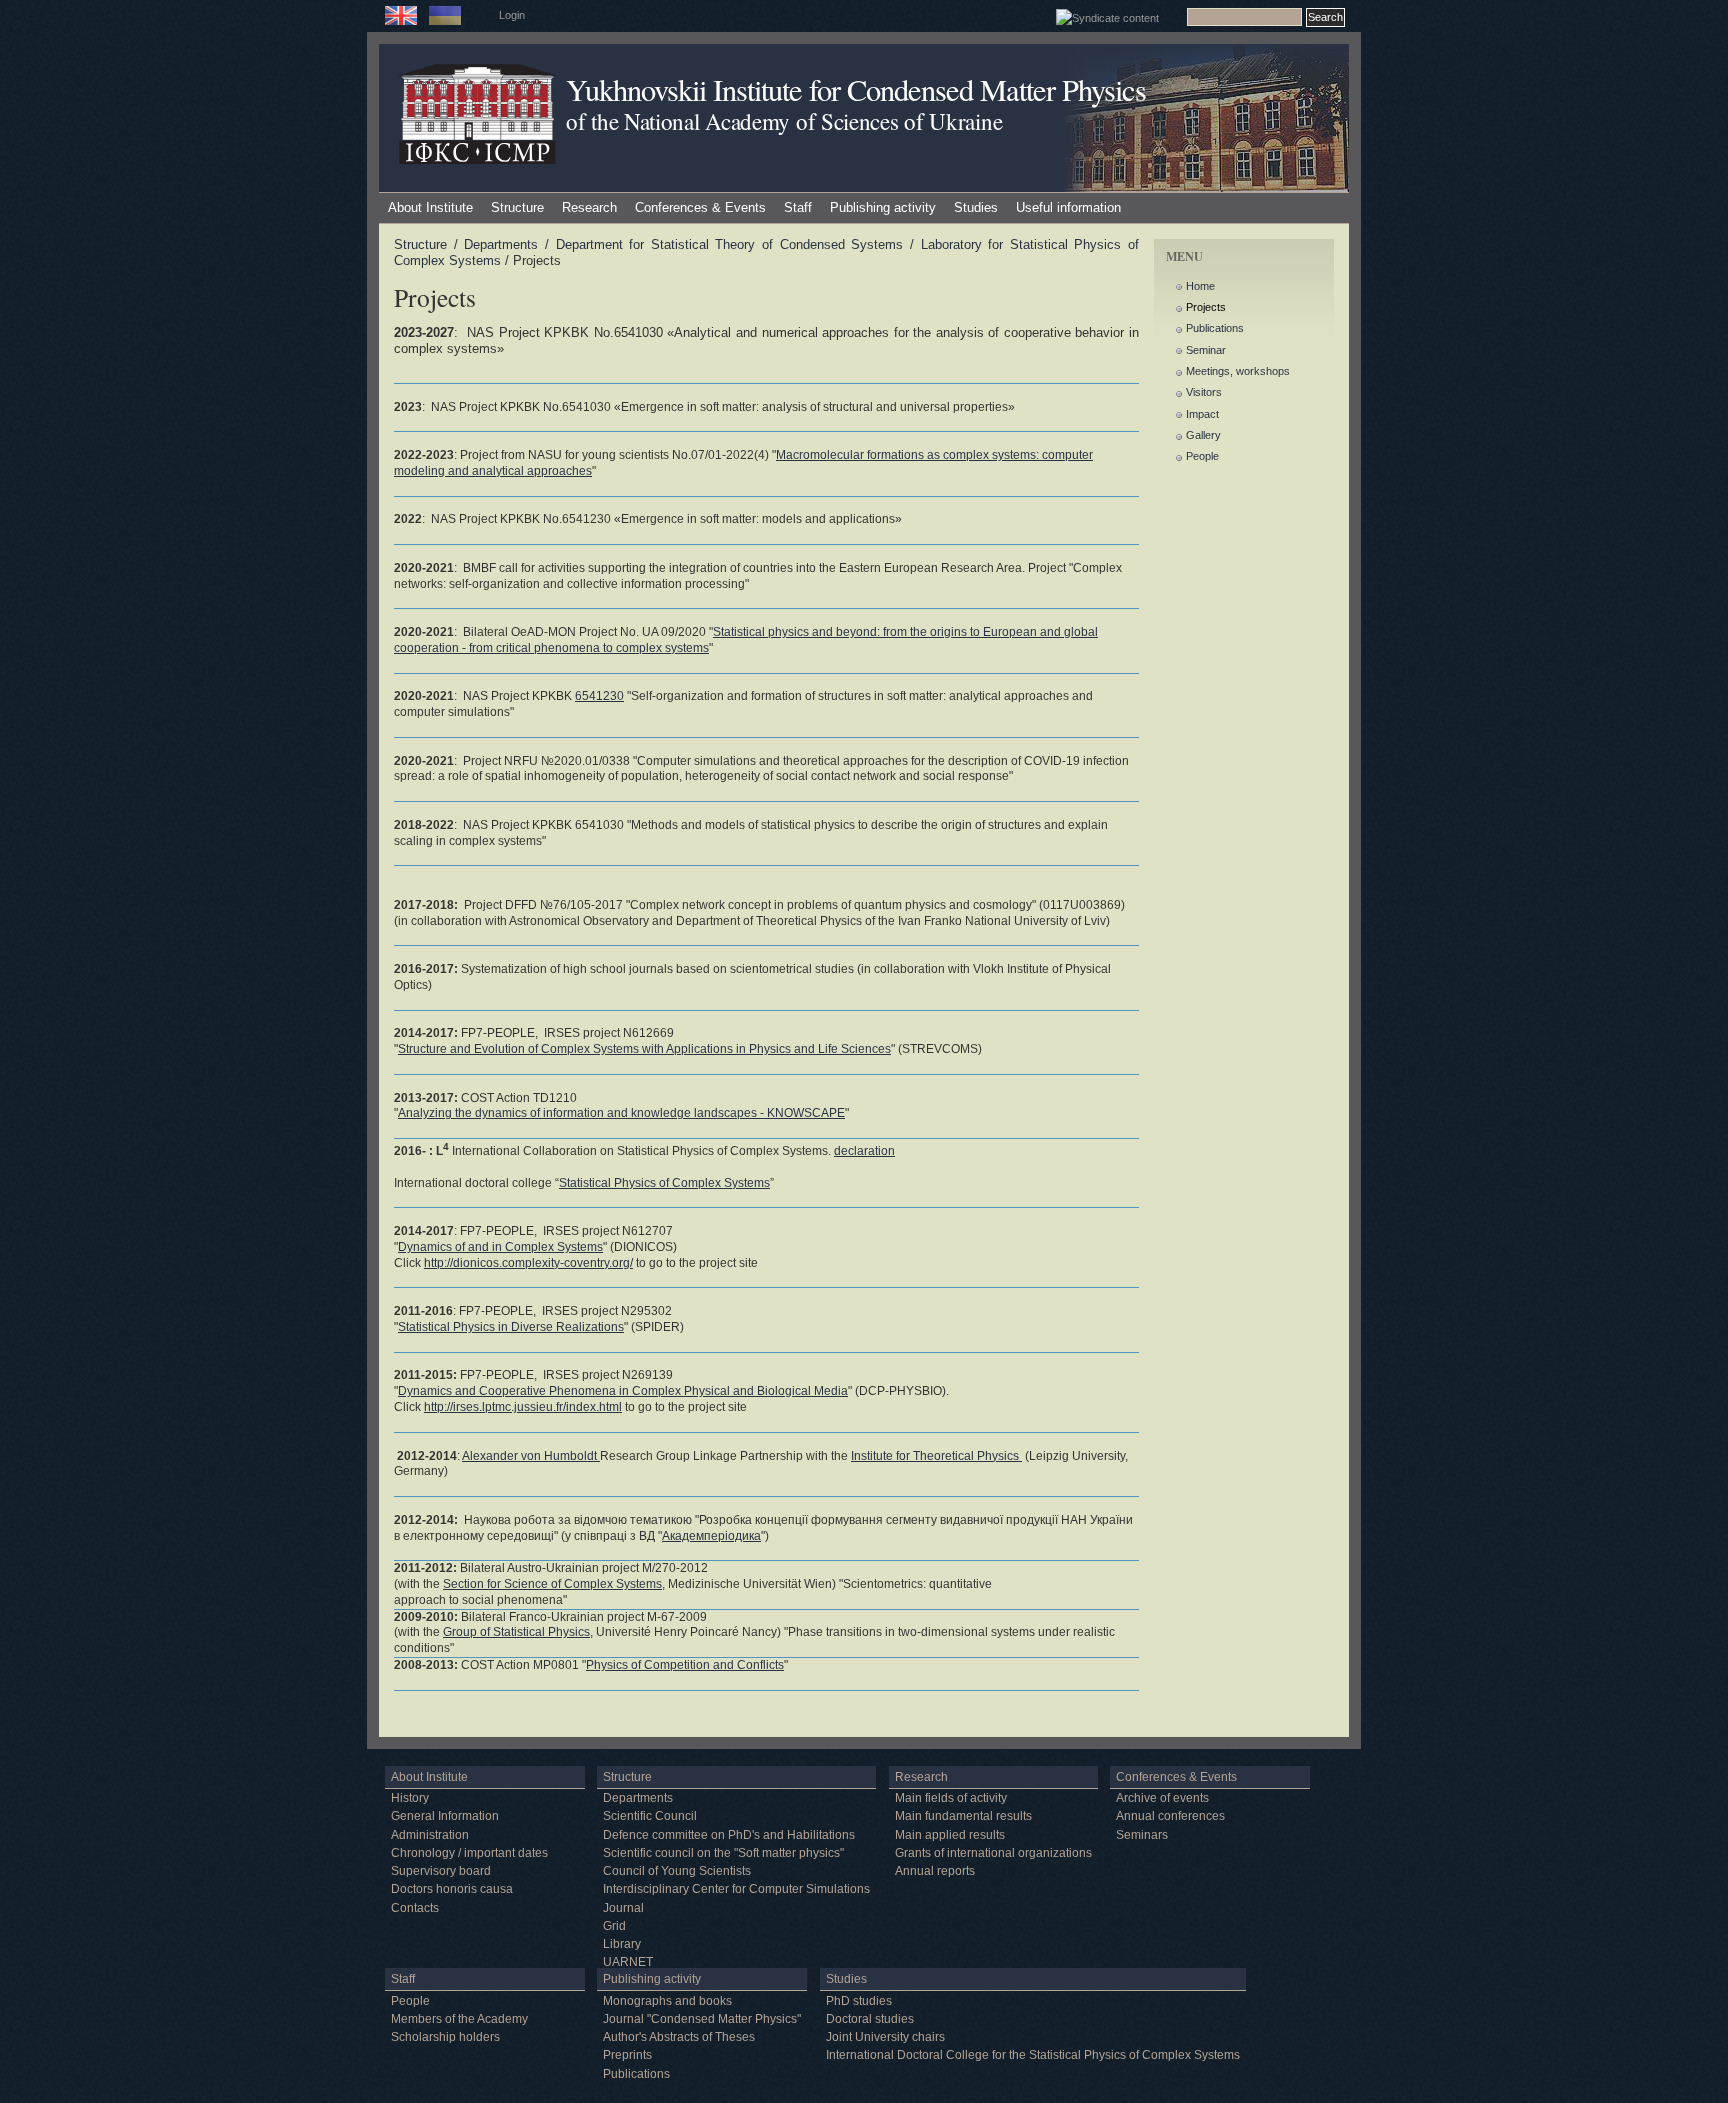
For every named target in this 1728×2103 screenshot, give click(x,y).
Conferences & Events (700, 207)
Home (1200, 286)
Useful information (1068, 207)
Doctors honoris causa (452, 1889)
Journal (623, 1908)
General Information (445, 1816)
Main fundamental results (963, 1816)
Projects (1206, 307)
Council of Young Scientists (677, 1871)
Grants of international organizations (993, 1853)
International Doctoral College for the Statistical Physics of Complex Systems (1033, 2055)
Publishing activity (883, 207)
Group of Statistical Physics (516, 1632)
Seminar (1206, 350)
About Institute (430, 207)
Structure (517, 207)
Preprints (627, 2055)
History (410, 1798)
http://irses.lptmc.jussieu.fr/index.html (523, 1407)
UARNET (628, 1962)
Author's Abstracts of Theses (679, 2037)
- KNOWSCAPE (621, 1113)
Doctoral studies (870, 2019)
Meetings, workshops (1238, 371)
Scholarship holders (445, 2037)
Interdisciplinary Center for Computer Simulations (736, 1889)
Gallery (1203, 435)
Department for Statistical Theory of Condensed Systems (730, 244)
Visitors (1204, 392)
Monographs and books (667, 2001)
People (1202, 456)
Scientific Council (650, 1816)
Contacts (415, 1908)
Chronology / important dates (469, 1853)
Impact (1202, 414)
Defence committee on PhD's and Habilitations (729, 1835)
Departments (501, 244)
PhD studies (859, 2001)
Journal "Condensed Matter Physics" (702, 2019)
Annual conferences (1170, 1816)
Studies (976, 207)
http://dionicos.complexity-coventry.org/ (528, 1263)
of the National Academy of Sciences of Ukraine (784, 121)
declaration (864, 1151)
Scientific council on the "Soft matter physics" (723, 1853)
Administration (430, 1835)
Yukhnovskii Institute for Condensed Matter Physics (856, 89)
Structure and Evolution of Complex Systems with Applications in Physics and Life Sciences (644, 1049)
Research (589, 207)
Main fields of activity (951, 1798)
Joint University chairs (885, 2037)
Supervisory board (441, 1871)
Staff (798, 207)
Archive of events (1162, 1798)
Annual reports (935, 1871)
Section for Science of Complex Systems (552, 1584)
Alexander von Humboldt (531, 1456)
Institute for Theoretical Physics (936, 1456)
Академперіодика (711, 1536)
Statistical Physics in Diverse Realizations (511, 1327)
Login (512, 15)
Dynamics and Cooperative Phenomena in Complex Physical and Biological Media (623, 1391)
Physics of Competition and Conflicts (685, 1665)
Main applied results (950, 1835)
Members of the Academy (459, 2019)
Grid (614, 1926)
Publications (1215, 328)
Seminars (1142, 1835)
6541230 (599, 696)
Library (622, 1944)
